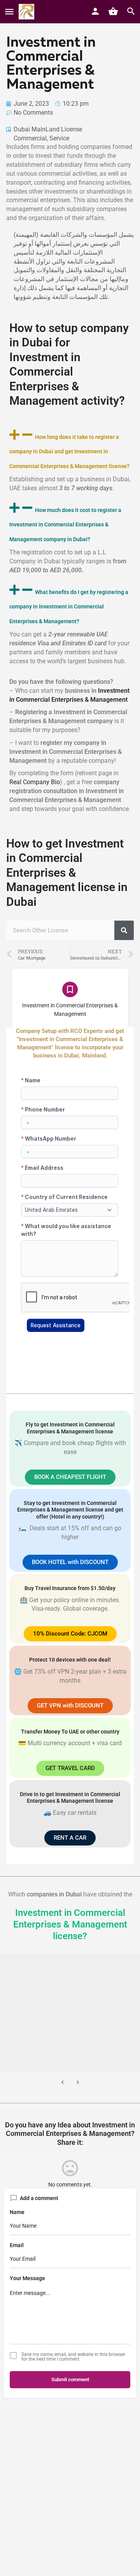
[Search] (124, 930)
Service (59, 138)
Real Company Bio (35, 782)
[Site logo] (27, 12)
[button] (70, 450)
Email (17, 2245)
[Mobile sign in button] (95, 11)
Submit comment (70, 2379)
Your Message (27, 2278)
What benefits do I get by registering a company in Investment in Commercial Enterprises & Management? (69, 607)
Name (17, 2212)
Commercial (30, 138)
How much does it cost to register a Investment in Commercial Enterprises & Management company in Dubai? (65, 525)
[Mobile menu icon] (9, 12)
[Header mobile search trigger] (131, 11)
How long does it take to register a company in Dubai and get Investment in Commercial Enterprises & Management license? (69, 452)
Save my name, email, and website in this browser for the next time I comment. (73, 2357)
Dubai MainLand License (48, 129)
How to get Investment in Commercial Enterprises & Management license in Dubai (67, 873)
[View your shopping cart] (113, 11)
